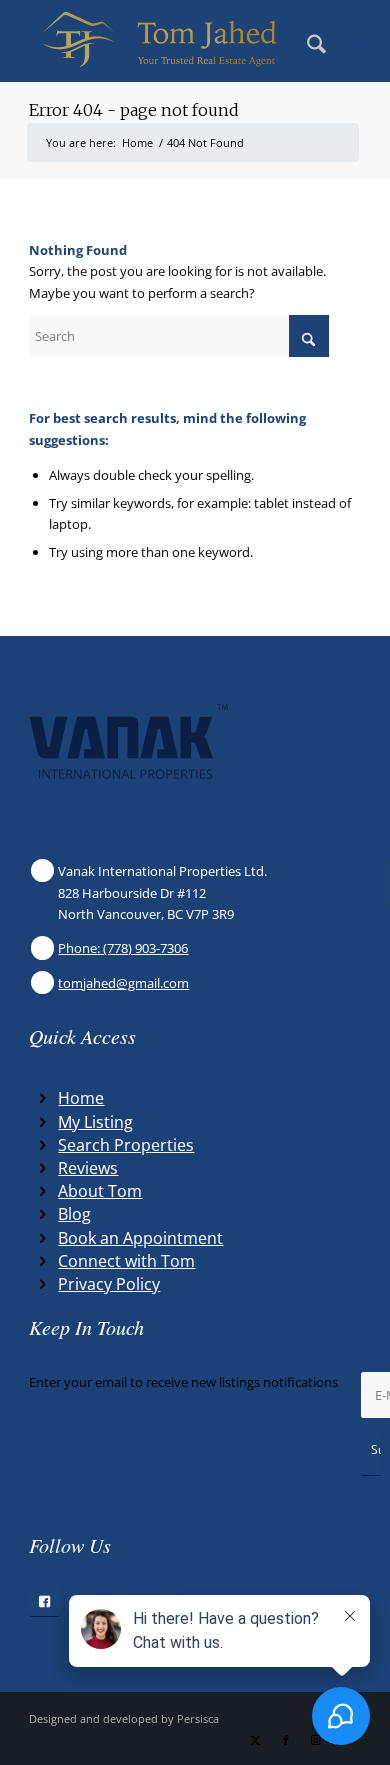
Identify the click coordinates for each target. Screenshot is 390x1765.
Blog (74, 1214)
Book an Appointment (140, 1238)
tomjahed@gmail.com (123, 983)
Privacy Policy (109, 1284)
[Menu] (350, 41)
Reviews (88, 1168)
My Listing (95, 1122)
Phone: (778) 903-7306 (123, 948)
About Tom (100, 1191)
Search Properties (126, 1145)
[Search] (306, 41)
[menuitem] (306, 41)
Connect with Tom (126, 1261)
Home (81, 1098)
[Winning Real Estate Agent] (161, 41)
